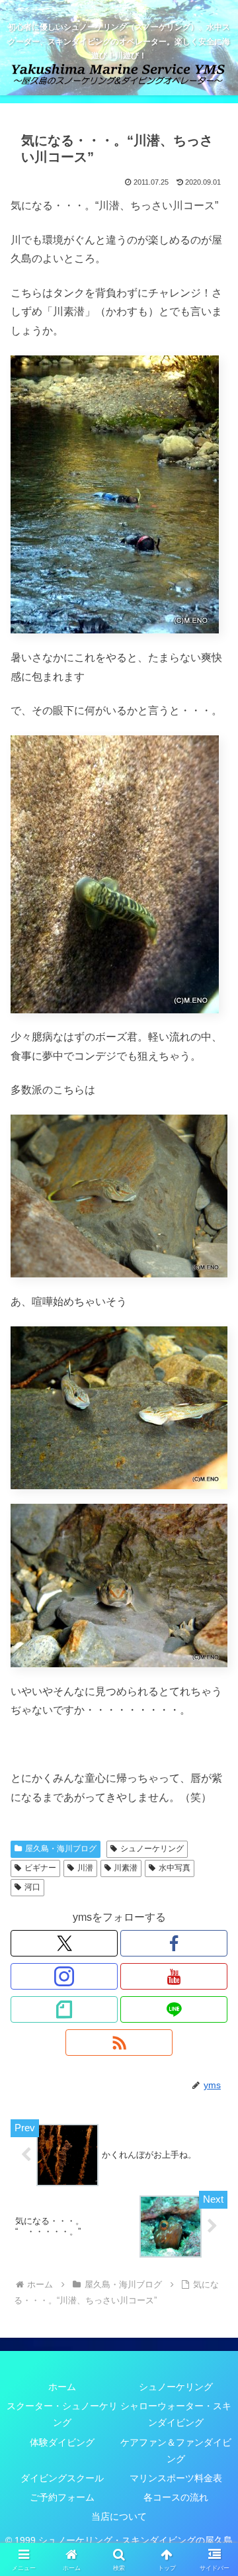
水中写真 (175, 1868)
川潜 (85, 1868)
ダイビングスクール (62, 2478)
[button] (213, 1948)
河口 (32, 1887)
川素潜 (126, 1868)
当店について (119, 2516)
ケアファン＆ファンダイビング (176, 2451)
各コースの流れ (176, 2497)
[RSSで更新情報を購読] (119, 2043)
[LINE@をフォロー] (174, 2009)
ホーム (62, 2387)
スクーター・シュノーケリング (62, 2414)
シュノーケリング (152, 1849)
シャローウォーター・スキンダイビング (176, 2414)
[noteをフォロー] (64, 2009)
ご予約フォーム (62, 2497)
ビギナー (40, 1868)
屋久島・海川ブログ (61, 1849)
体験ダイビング (62, 2442)
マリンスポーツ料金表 (176, 2478)
